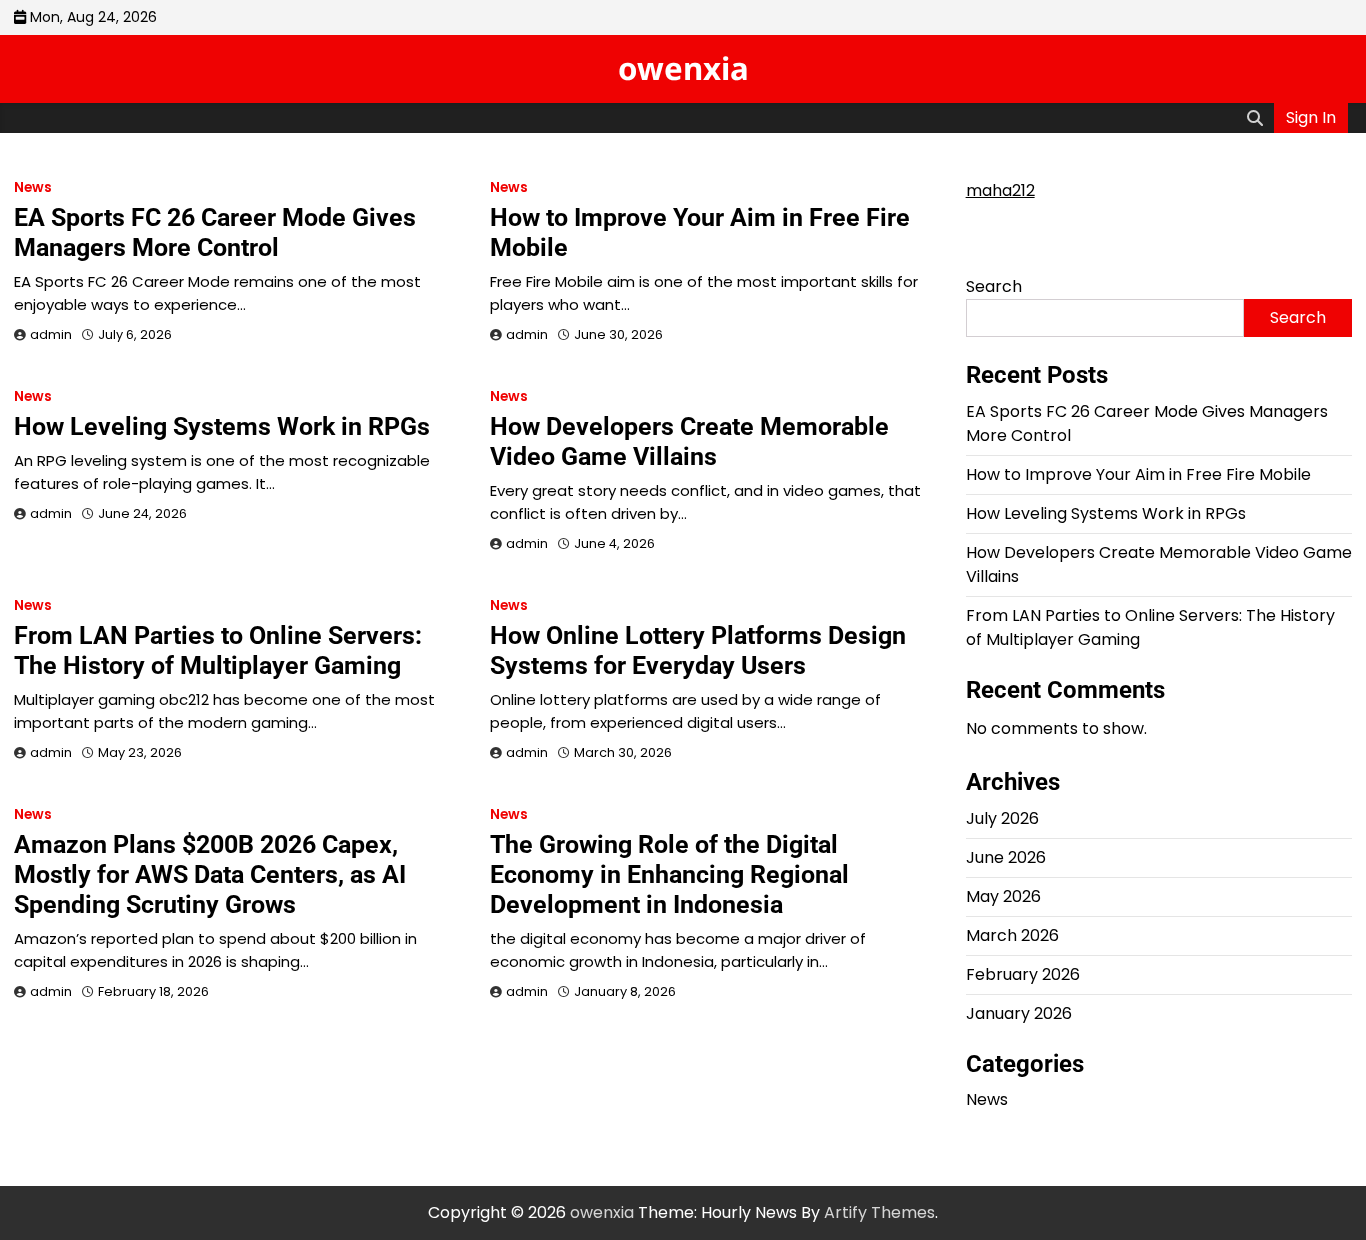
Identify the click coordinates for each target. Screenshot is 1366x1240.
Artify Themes (879, 1212)
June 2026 (1006, 857)
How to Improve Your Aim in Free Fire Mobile (1138, 474)
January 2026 (1019, 1013)
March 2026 (1012, 935)
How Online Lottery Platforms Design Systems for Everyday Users (698, 650)
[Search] (1255, 118)
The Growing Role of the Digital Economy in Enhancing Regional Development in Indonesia (669, 874)
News (33, 187)
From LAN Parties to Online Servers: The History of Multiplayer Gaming (218, 650)
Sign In (1311, 117)
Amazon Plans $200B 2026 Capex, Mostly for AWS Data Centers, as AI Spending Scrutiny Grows (210, 874)
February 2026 (1023, 974)
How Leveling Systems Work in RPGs (222, 426)
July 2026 (1002, 818)
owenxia (683, 68)
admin (51, 334)
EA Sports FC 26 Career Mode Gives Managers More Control (215, 232)
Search (994, 286)
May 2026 (1003, 896)
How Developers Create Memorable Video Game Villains (689, 441)
